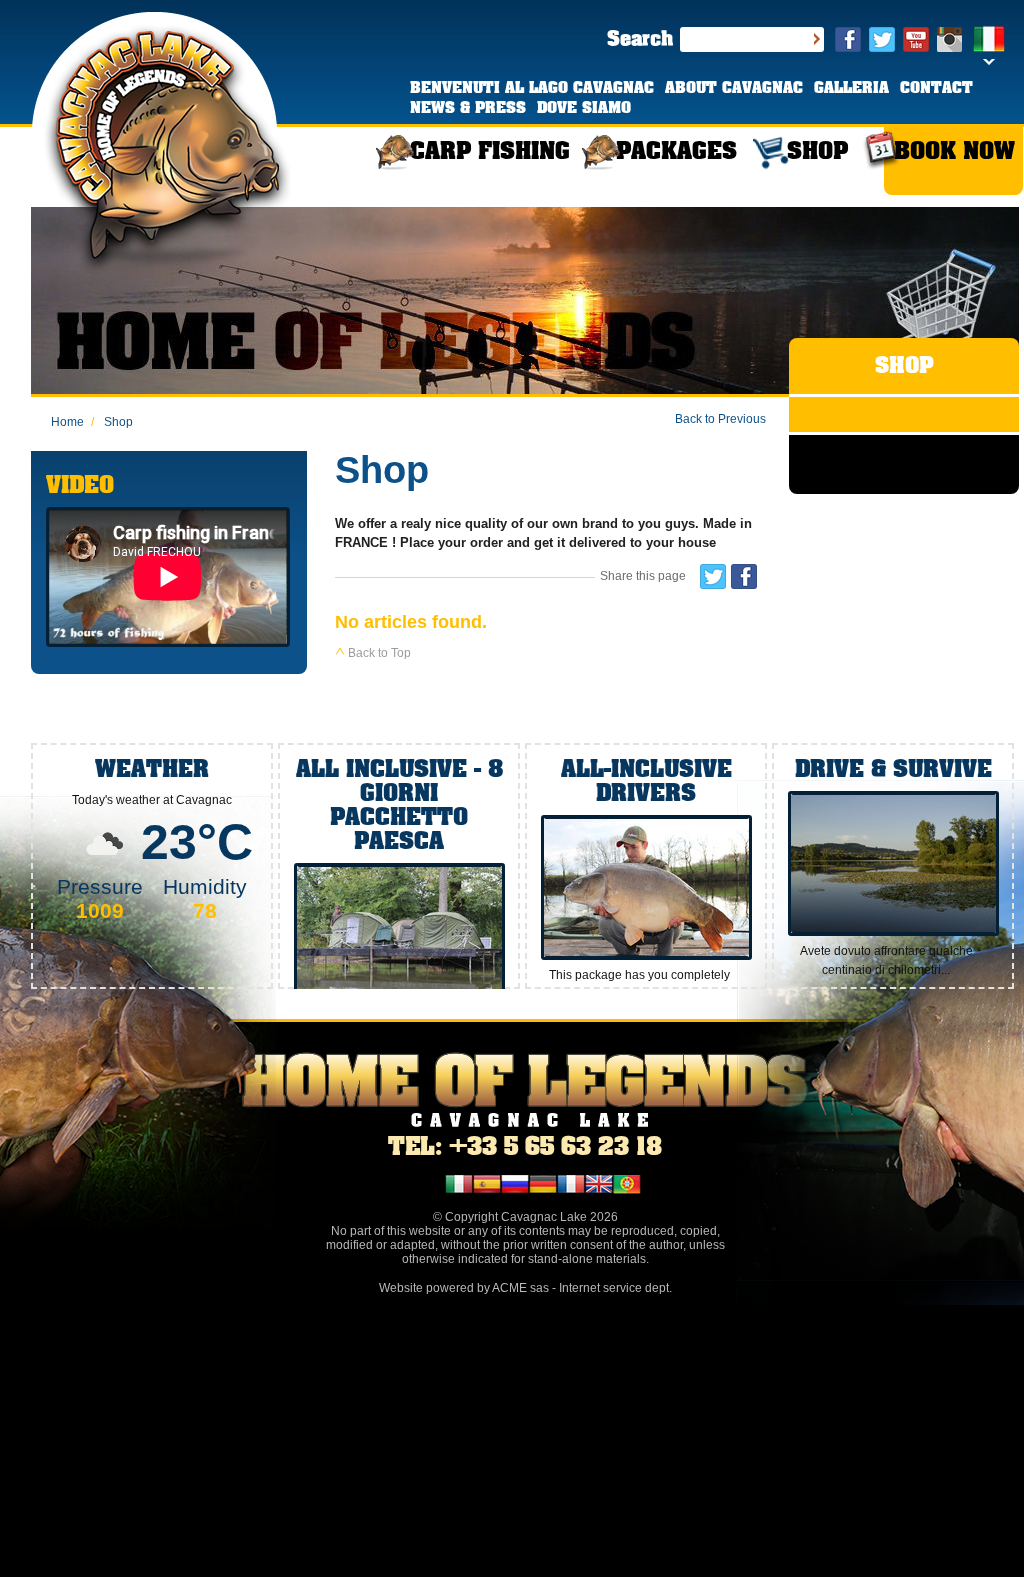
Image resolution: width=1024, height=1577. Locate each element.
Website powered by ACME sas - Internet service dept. (525, 1288)
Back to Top (378, 653)
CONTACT (936, 89)
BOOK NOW (954, 152)
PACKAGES (676, 152)
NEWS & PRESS (468, 109)
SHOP (817, 152)
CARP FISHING (490, 152)
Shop (112, 422)
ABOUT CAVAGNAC (734, 89)
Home (67, 422)
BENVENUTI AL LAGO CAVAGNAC (532, 89)
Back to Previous (720, 419)
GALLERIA (851, 89)
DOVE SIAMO (584, 109)
